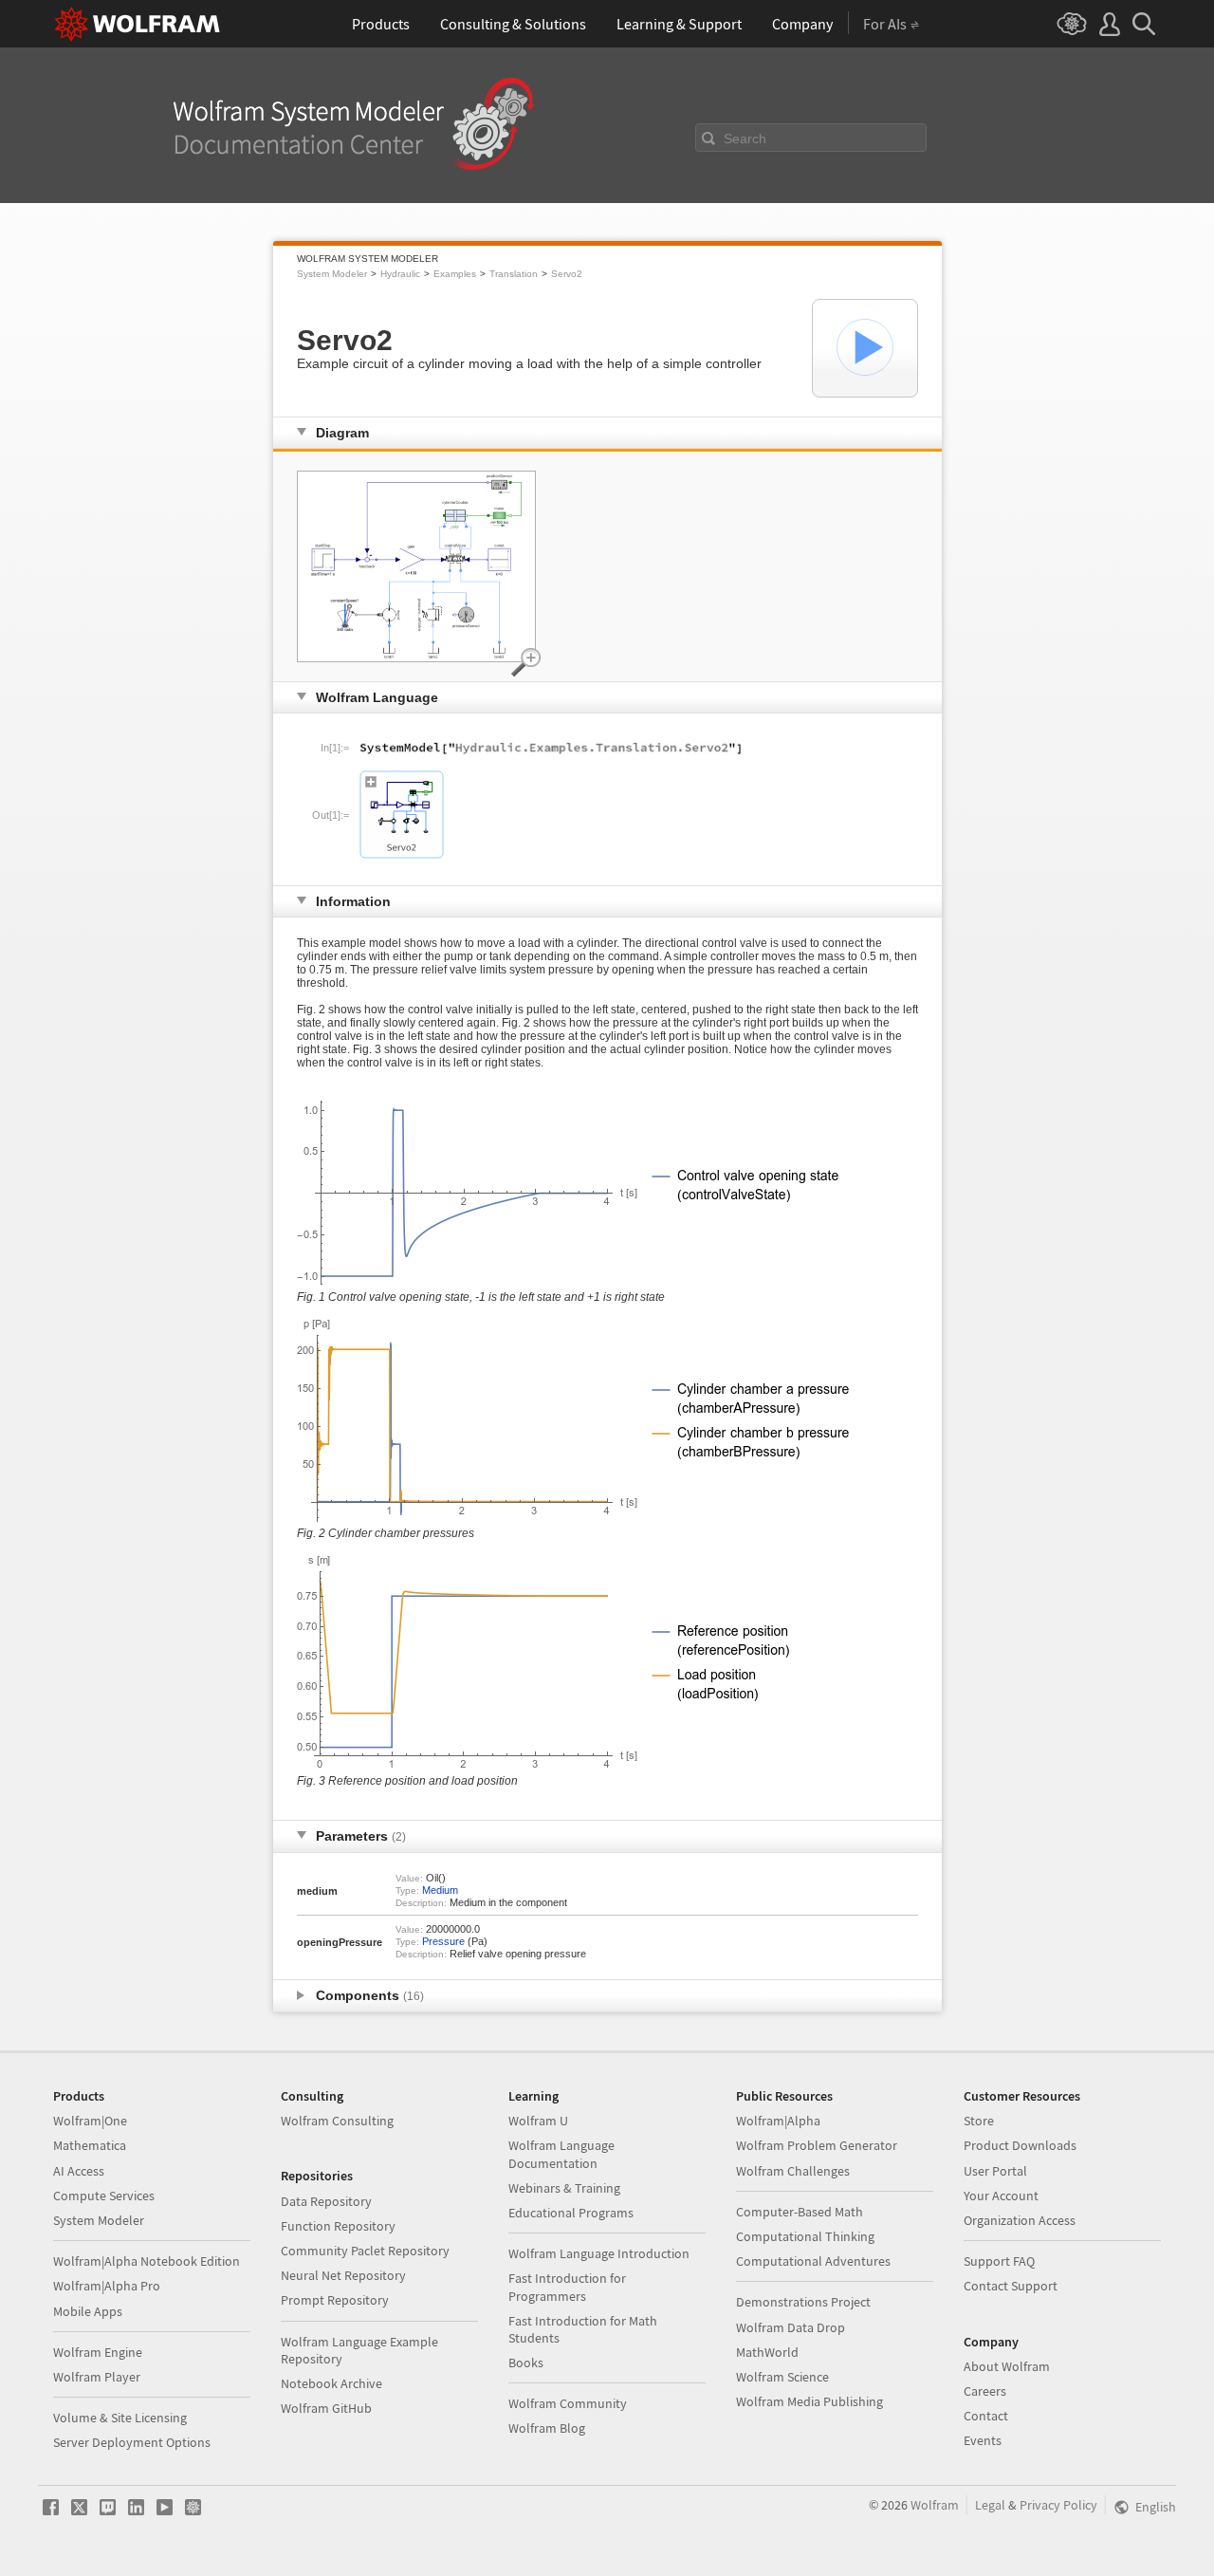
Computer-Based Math (800, 2212)
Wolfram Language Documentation (561, 2154)
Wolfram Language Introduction (599, 2253)
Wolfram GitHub (326, 2408)
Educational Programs (571, 2213)
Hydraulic (400, 274)
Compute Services (104, 2196)
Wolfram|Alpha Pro (107, 2286)
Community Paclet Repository (365, 2251)
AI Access (79, 2171)
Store (979, 2121)
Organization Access (1020, 2220)
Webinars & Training (564, 2188)
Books (526, 2363)
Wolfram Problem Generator (817, 2145)
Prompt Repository (335, 2300)
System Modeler (332, 274)
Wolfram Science (782, 2377)
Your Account (1001, 2196)
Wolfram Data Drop (791, 2327)
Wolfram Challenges (793, 2171)
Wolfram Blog (547, 2428)
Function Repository (338, 2226)
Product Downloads (1020, 2145)
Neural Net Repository (343, 2275)
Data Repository (326, 2201)
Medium (440, 1890)
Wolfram (935, 2505)
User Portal (995, 2171)
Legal (990, 2505)
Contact (986, 2416)
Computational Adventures (813, 2261)
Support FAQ (999, 2261)
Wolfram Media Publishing (809, 2401)
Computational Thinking (805, 2236)
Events (983, 2440)
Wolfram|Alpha (778, 2121)
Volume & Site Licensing (120, 2418)
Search (745, 139)
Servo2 (567, 274)
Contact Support (1011, 2286)
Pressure (443, 1941)
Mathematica (90, 2145)
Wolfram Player (97, 2377)
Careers (985, 2391)
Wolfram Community (568, 2403)
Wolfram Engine (98, 2352)
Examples (455, 274)
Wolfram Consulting (337, 2121)
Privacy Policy (1058, 2505)
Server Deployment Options (132, 2442)
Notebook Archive (331, 2383)
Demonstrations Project (803, 2302)
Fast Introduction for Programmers (567, 2287)
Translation (514, 274)
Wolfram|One (90, 2121)
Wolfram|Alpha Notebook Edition (147, 2261)
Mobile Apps (88, 2311)
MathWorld (767, 2352)
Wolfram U (538, 2121)
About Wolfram (1007, 2366)
